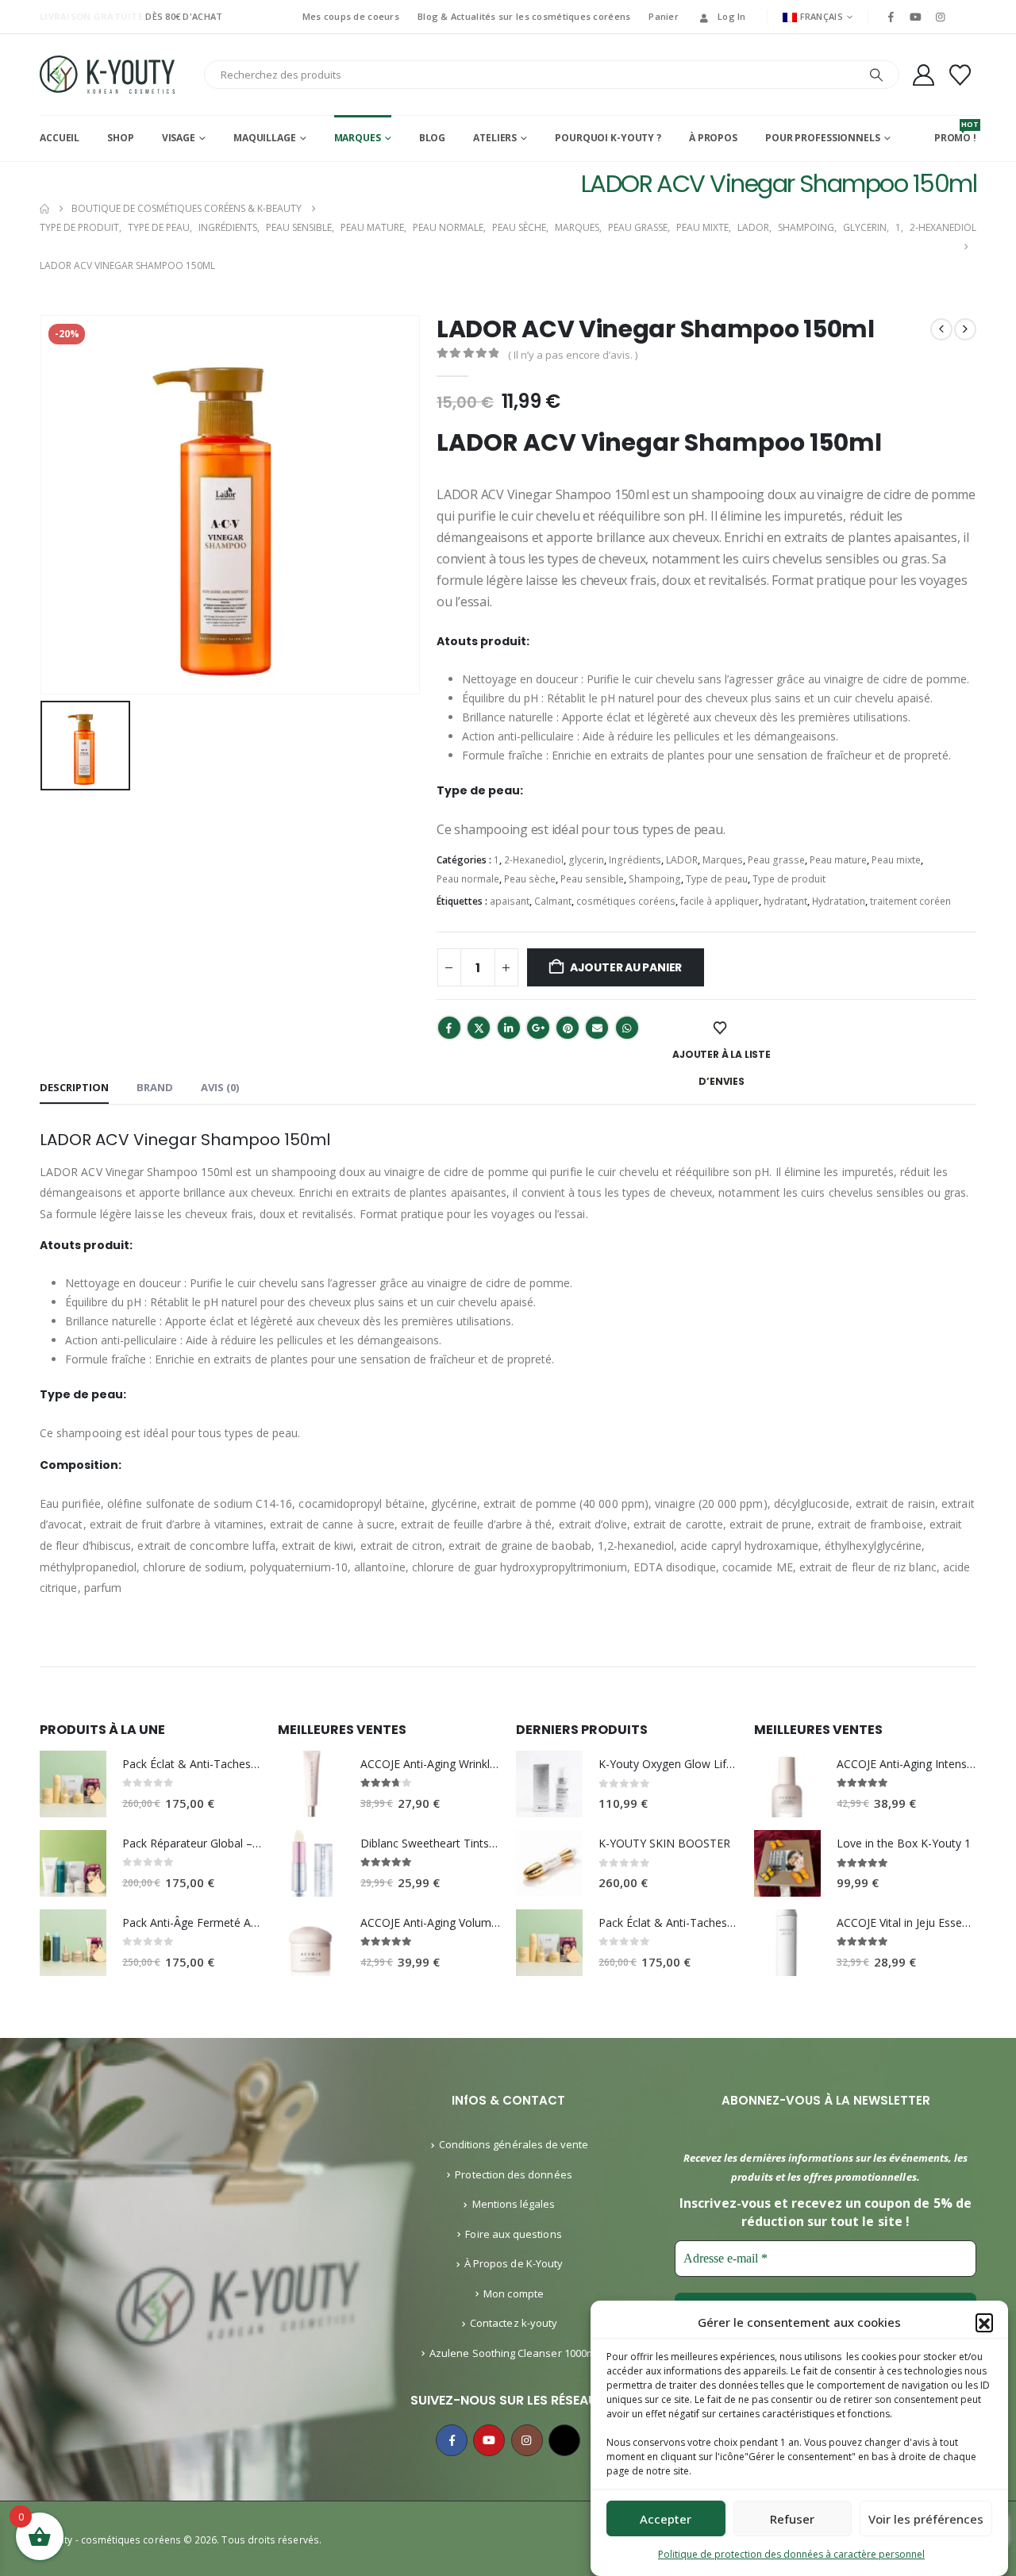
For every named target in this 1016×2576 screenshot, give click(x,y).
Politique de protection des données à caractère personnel (791, 2554)
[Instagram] (941, 17)
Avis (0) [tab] (220, 1087)
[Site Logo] (107, 75)
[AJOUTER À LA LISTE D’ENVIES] (722, 1028)
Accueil (60, 138)
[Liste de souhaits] (960, 75)
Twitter (479, 1028)
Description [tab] (74, 1087)
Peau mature (838, 860)
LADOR (682, 860)
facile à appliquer (720, 901)
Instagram (527, 2440)
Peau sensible (592, 879)
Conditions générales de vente (514, 2144)
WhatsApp (627, 1028)
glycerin (586, 860)
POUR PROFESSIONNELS (823, 138)
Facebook (449, 1028)
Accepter (666, 2519)
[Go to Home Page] (44, 209)
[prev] (941, 329)
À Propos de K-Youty (514, 2263)
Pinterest (568, 1028)
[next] (965, 329)
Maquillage (265, 138)
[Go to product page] (73, 1784)
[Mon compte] (923, 75)
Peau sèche (530, 879)
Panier (664, 16)
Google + (538, 1028)
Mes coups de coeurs (351, 16)
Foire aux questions (513, 2234)
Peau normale (468, 879)
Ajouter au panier (626, 967)
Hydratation (839, 901)
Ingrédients (635, 860)
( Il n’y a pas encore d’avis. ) (573, 355)
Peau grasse (776, 860)
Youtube (489, 2440)
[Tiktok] (965, 17)
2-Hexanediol (534, 860)
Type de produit (789, 879)
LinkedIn (509, 1028)
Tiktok (564, 2440)
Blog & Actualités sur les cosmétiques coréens (524, 16)
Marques (358, 138)
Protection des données (513, 2174)
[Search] (876, 75)
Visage (179, 138)
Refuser (792, 2519)
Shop (121, 138)
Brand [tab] (155, 1087)
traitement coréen (910, 901)
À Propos (713, 138)
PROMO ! (955, 132)
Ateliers (495, 138)
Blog (433, 138)
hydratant (785, 901)
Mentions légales (514, 2204)
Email (597, 1028)
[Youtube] (915, 17)
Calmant (553, 901)
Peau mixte (896, 860)
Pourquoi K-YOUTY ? (608, 138)
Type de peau (717, 879)
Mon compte (514, 2293)
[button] (984, 2322)
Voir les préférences (926, 2519)
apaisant (510, 901)
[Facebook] (891, 17)
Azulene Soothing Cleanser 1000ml (514, 2353)
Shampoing (655, 879)
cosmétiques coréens (626, 901)
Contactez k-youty (514, 2323)
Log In (732, 16)
